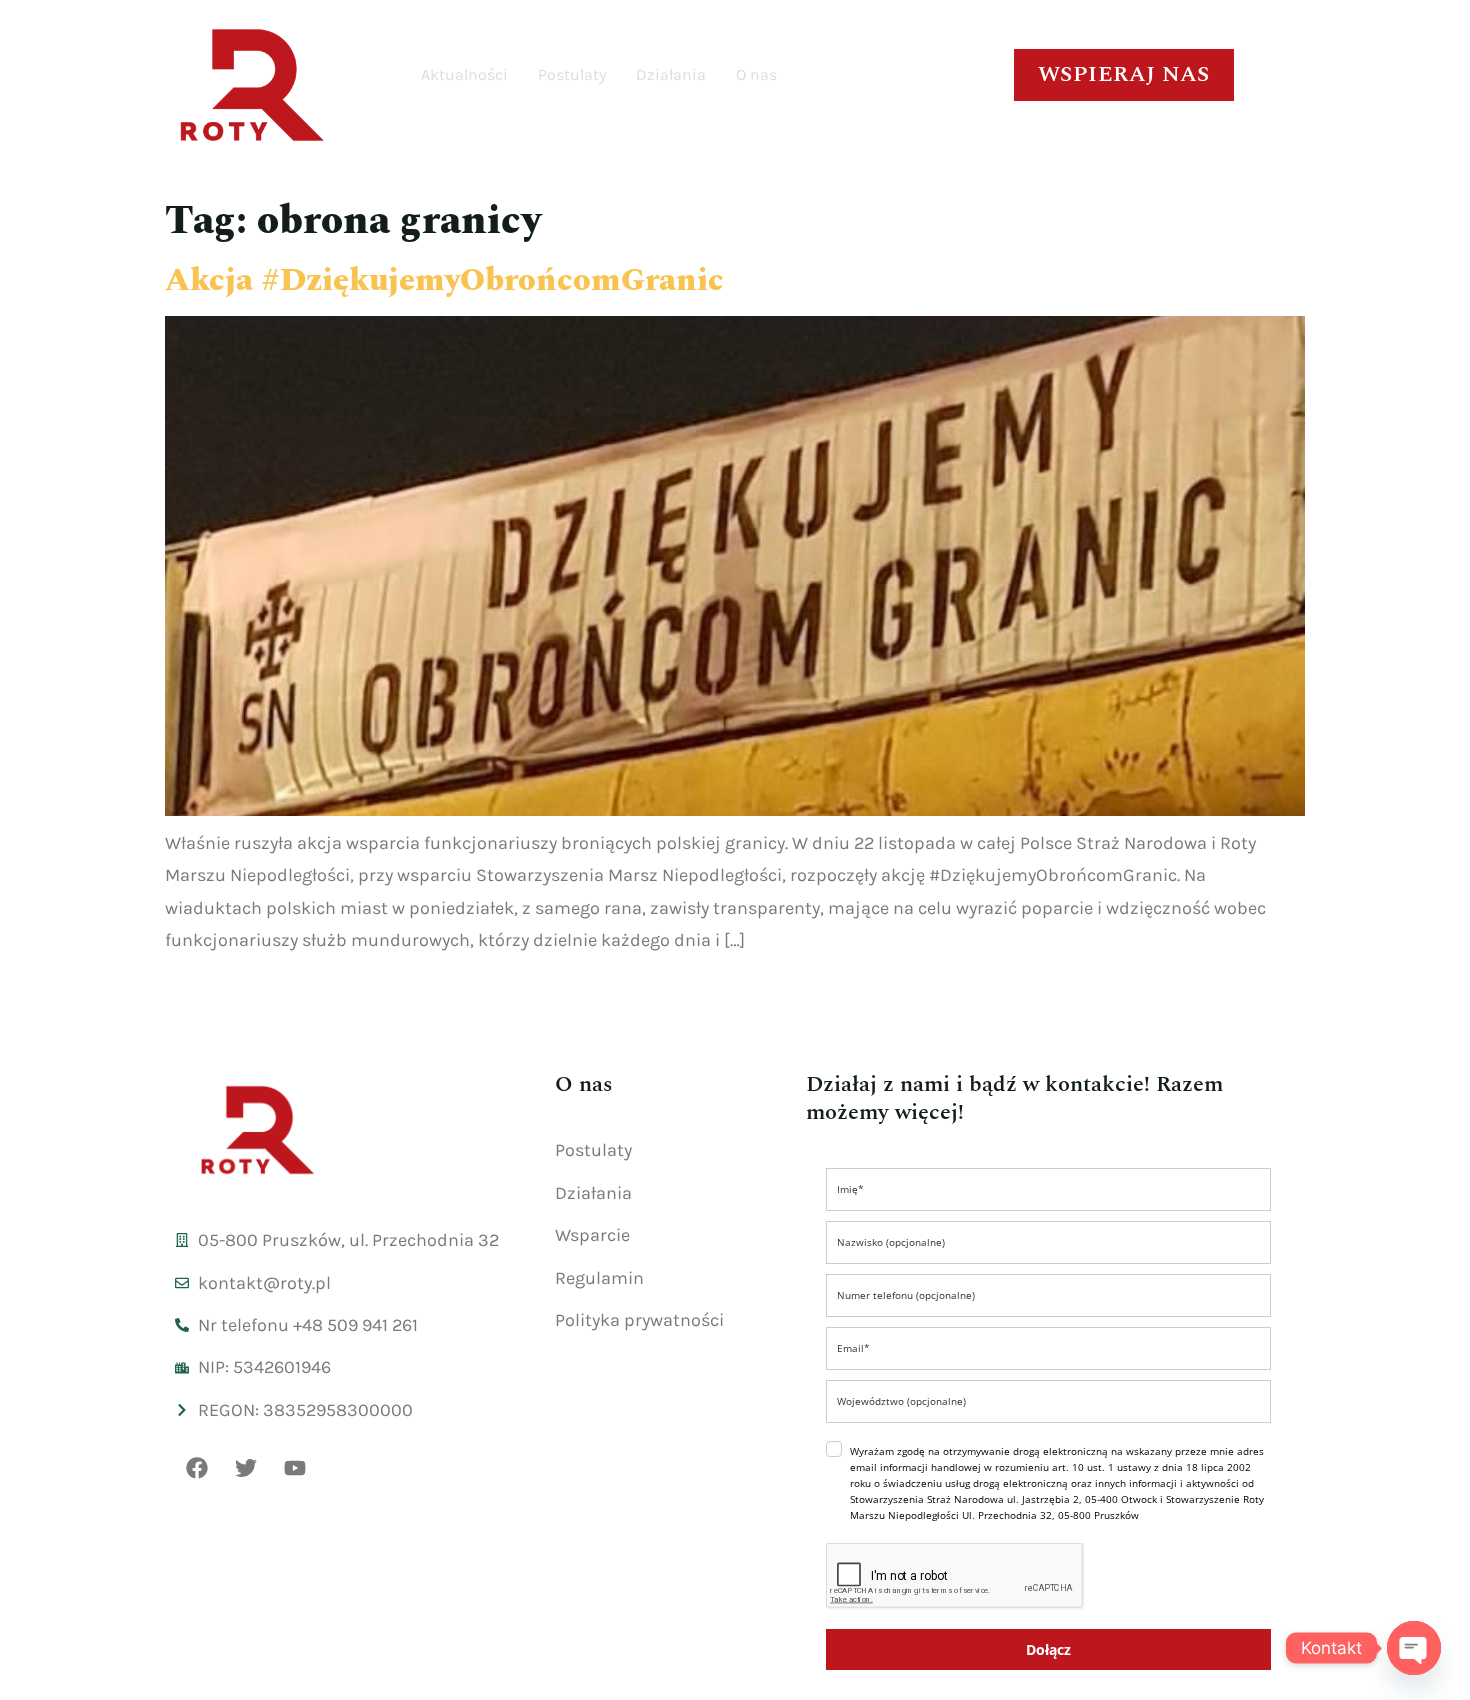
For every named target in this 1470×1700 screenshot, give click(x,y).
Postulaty (572, 74)
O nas (756, 74)
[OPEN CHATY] (1414, 1648)
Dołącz (1048, 1649)
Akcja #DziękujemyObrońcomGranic (444, 280)
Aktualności (464, 74)
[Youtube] (295, 1468)
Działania (671, 74)
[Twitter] (246, 1468)
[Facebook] (197, 1468)
